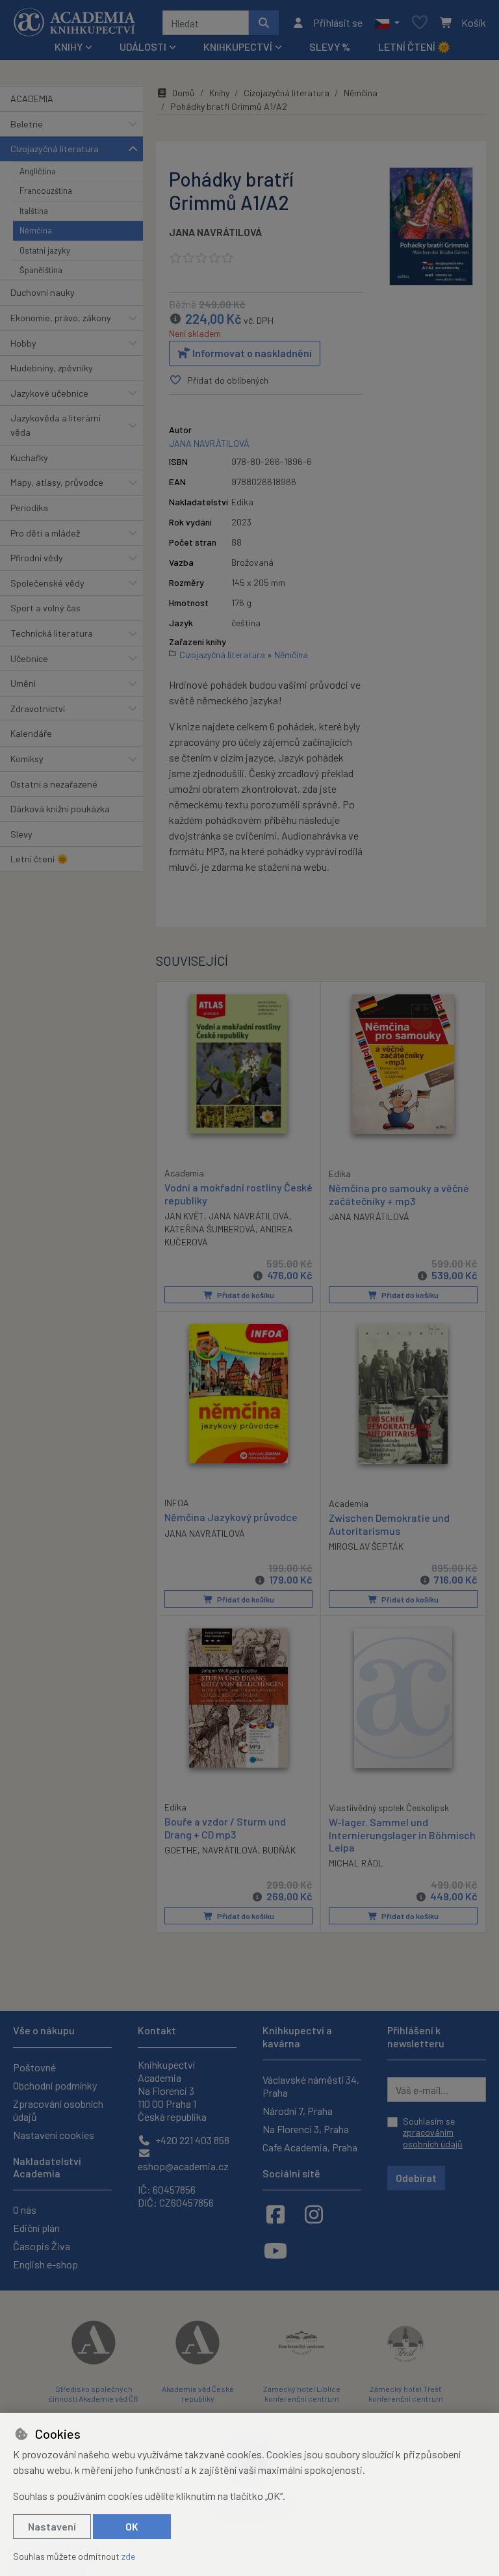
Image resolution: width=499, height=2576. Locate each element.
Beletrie (27, 124)
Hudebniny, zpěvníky (52, 368)
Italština (34, 211)
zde (128, 2556)
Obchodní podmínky (55, 2085)
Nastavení (52, 2526)
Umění (23, 683)
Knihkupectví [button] (238, 46)
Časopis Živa (42, 2246)
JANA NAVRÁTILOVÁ (215, 232)
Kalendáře (31, 733)
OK (132, 2526)
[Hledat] (264, 23)
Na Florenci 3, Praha (306, 2129)
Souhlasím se (433, 2132)
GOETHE (181, 1850)
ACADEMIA (32, 99)
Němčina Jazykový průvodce (231, 1517)
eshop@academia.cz (183, 2166)
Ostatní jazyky (45, 250)
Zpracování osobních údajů (58, 2110)
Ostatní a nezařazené (54, 784)
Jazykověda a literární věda (56, 425)
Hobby (23, 343)
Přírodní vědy (37, 558)
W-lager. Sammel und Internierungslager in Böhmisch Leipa (402, 1834)
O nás (25, 2210)
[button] (387, 23)
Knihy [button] (69, 46)
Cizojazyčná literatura (55, 149)
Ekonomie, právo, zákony (61, 318)
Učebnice (29, 658)
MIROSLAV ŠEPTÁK (366, 1546)
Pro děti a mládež (45, 533)
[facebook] (275, 2214)
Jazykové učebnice (49, 393)
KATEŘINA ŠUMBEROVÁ (210, 1229)
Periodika (29, 508)
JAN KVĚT (184, 1216)
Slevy (21, 834)
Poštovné (34, 2067)
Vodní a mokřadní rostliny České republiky (238, 1193)
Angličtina (38, 171)
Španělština (41, 270)
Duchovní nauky (43, 292)
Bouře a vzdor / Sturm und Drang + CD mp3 (225, 1827)
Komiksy (27, 759)
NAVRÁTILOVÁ (230, 1850)
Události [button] (143, 46)
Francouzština (46, 191)
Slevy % (330, 46)
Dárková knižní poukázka (60, 809)
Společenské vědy (47, 583)
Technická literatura (52, 633)
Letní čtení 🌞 (414, 46)
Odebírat (416, 2178)
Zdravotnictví (38, 709)
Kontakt (157, 2030)
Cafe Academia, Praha (310, 2147)
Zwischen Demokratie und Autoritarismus (389, 1524)
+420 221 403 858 (191, 2140)
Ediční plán (36, 2228)
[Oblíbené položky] (420, 23)
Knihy (219, 93)
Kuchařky (29, 458)
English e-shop (45, 2264)
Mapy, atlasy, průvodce (57, 482)
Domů (184, 93)
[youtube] (275, 2250)
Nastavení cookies (54, 2135)
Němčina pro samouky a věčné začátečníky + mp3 (399, 1194)
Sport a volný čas (45, 608)
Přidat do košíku (245, 1295)
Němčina (36, 230)
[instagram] (314, 2214)
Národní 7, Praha (298, 2111)
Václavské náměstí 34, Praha (311, 2086)
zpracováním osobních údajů (433, 2138)
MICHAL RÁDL (356, 1863)
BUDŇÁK (279, 1850)
